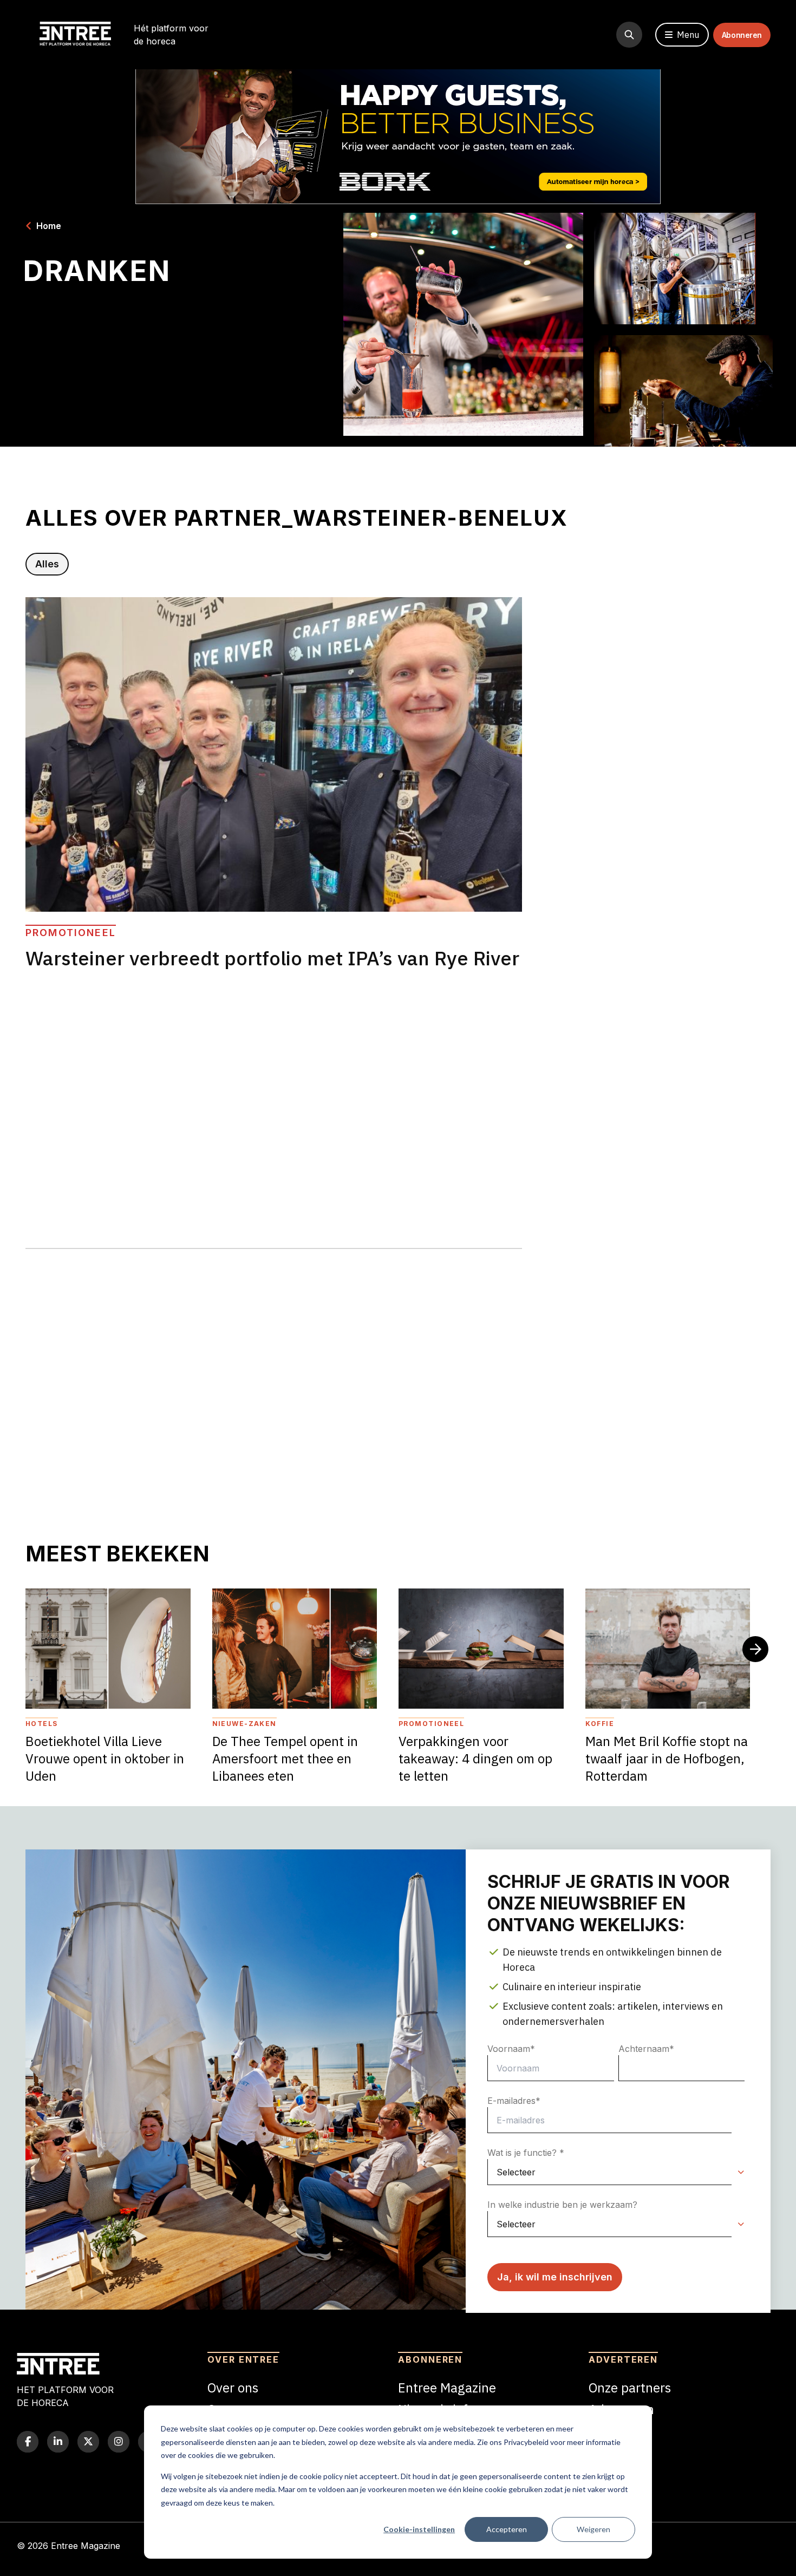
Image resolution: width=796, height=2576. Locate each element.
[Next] (755, 1649)
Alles (47, 564)
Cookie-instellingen (419, 2529)
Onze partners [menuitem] (630, 2388)
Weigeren (593, 2529)
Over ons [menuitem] (233, 2388)
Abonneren (742, 35)
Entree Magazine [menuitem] (447, 2388)
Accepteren (507, 2529)
